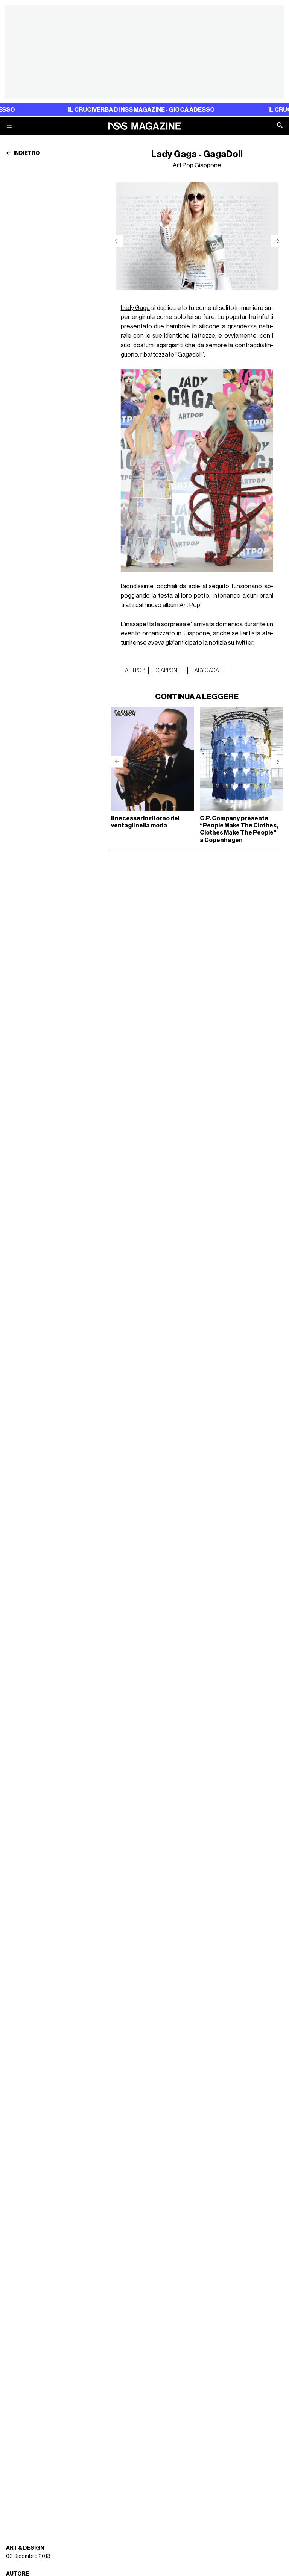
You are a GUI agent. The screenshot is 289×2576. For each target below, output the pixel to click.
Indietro (26, 153)
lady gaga (205, 671)
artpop (135, 671)
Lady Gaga (135, 308)
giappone (168, 671)
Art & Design (25, 2548)
